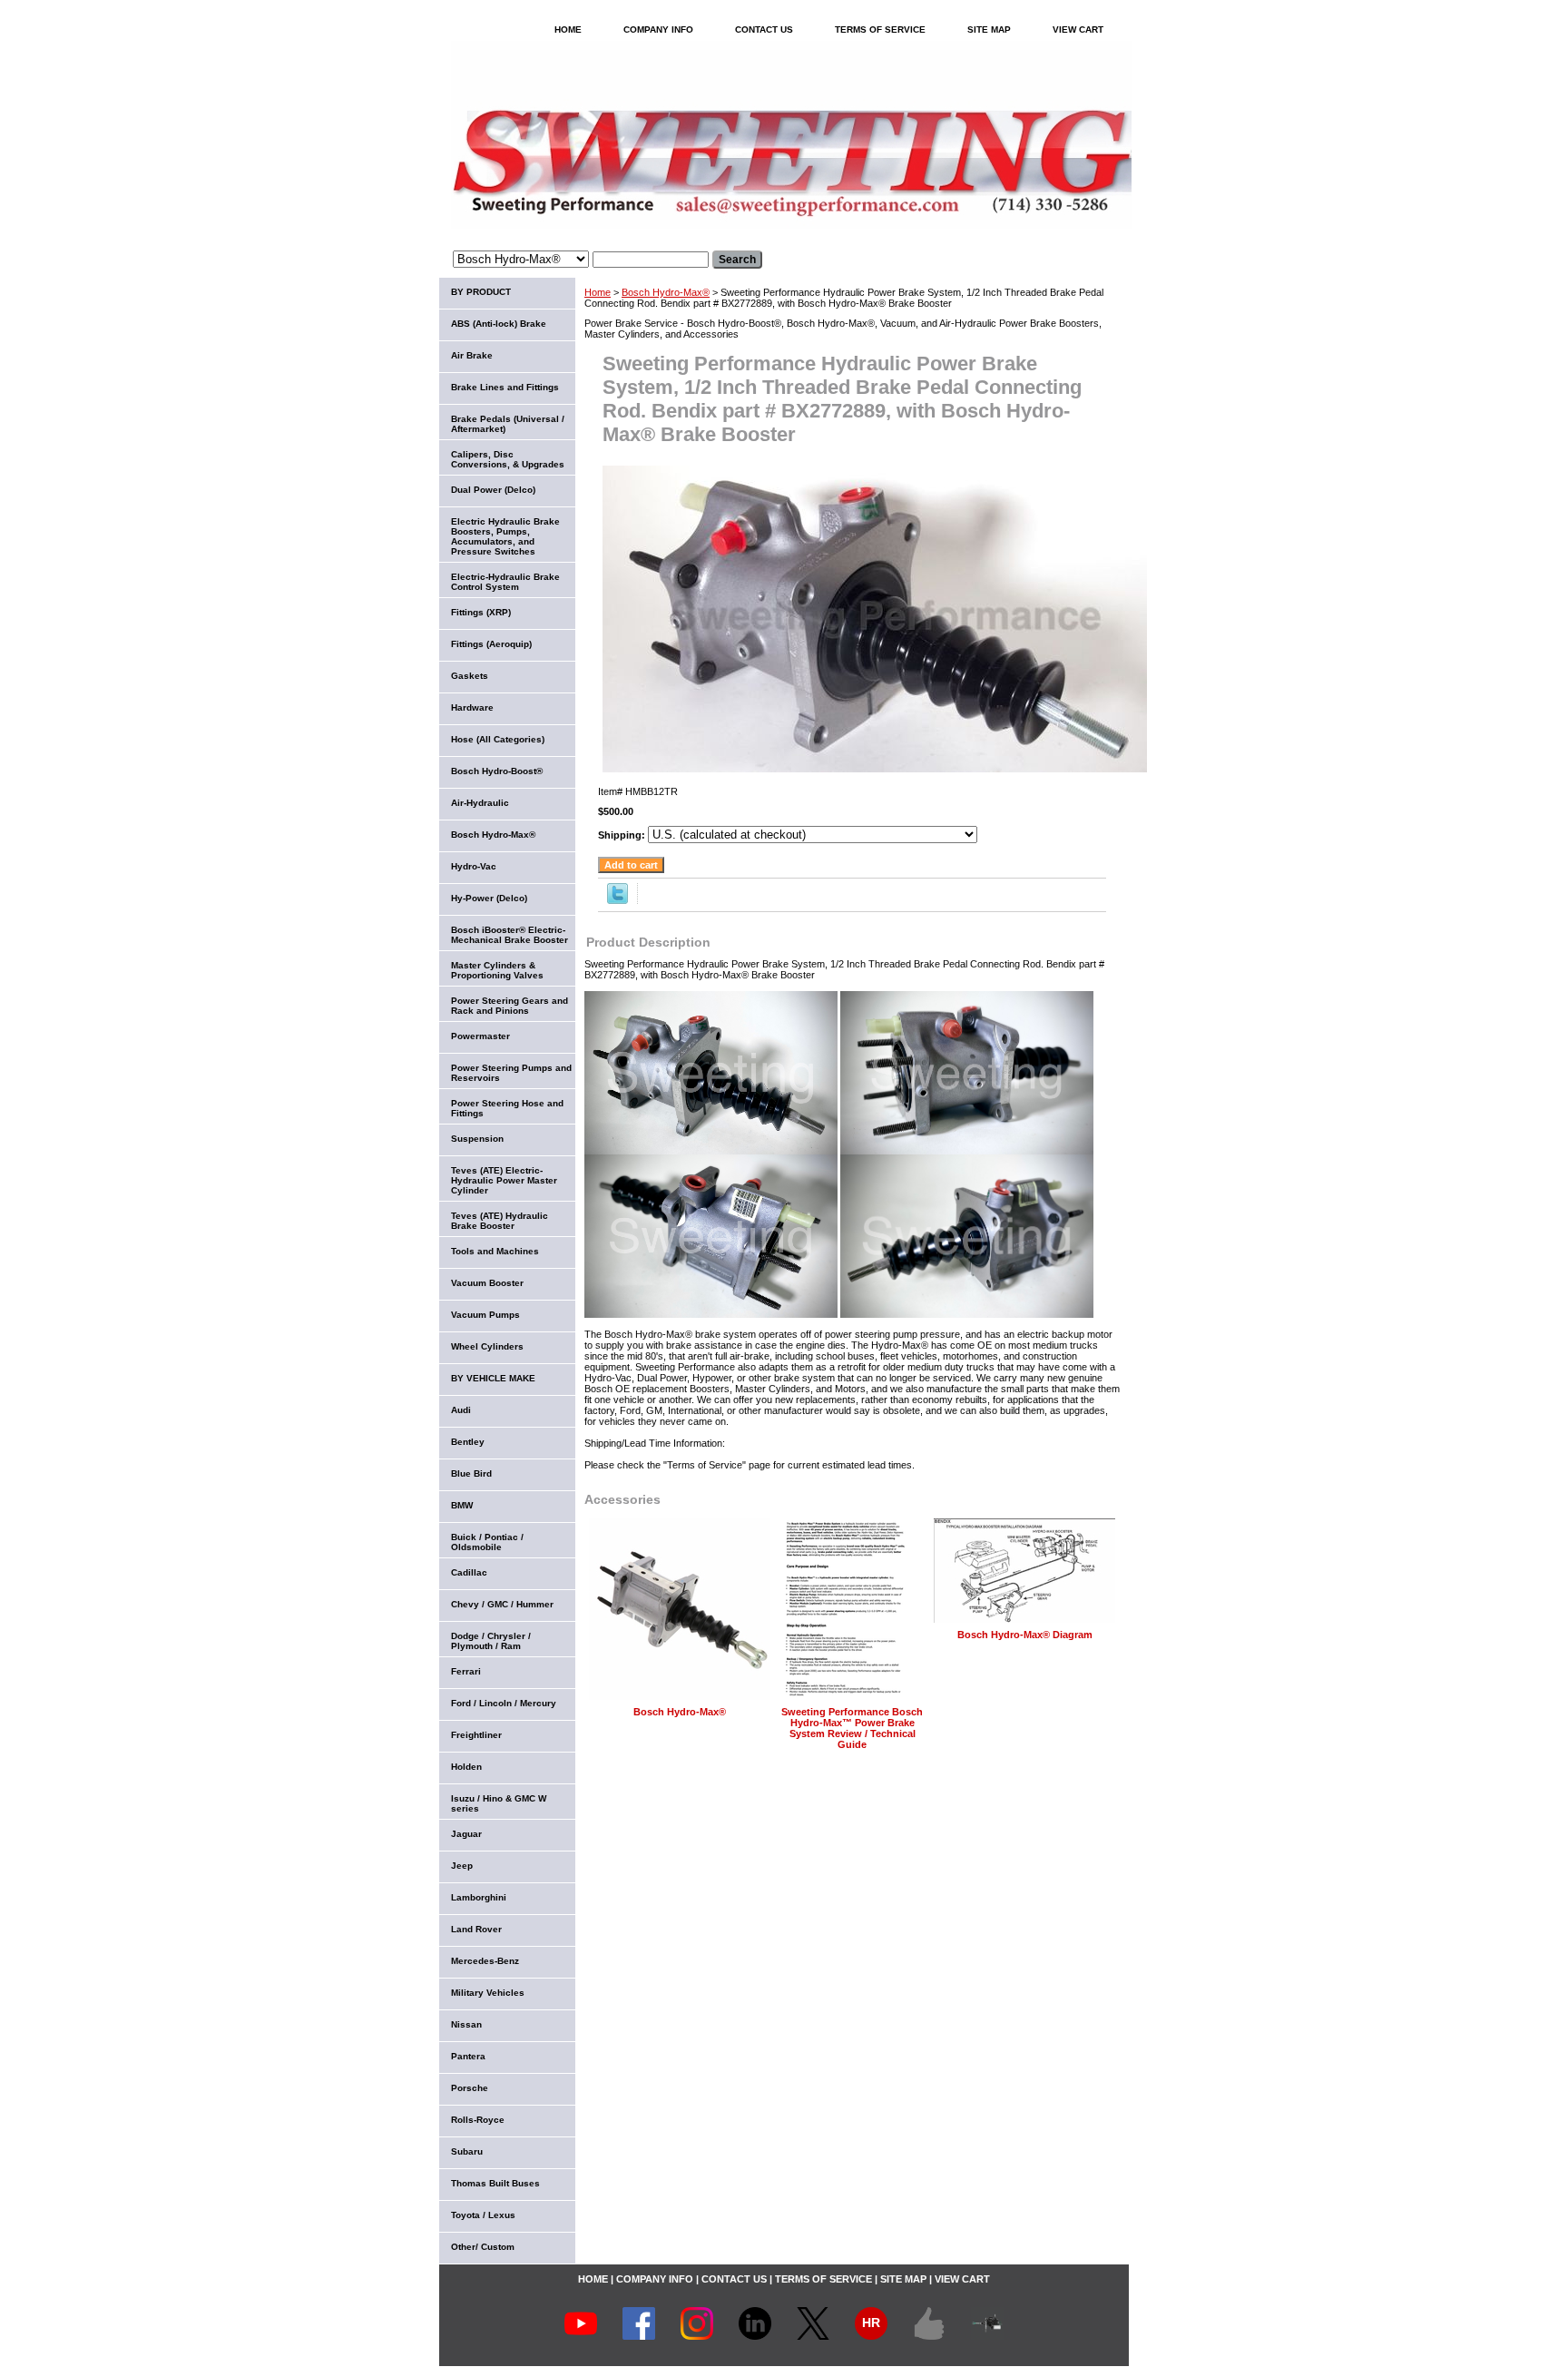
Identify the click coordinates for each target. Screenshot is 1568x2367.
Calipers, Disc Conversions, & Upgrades (508, 459)
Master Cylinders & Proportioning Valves (497, 970)
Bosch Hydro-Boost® (497, 771)
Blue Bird (471, 1473)
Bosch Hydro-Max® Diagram (1025, 1635)
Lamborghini (479, 1897)
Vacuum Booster (487, 1283)
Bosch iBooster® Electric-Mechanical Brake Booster (510, 935)
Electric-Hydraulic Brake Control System (505, 582)
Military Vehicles (488, 1993)
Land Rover (476, 1929)
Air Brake (472, 355)
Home (598, 292)
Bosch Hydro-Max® (666, 292)
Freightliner (476, 1735)
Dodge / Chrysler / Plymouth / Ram (491, 1641)
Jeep (462, 1866)
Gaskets (470, 676)
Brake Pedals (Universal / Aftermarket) (508, 424)
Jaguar (466, 1834)
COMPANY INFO (658, 29)
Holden (466, 1767)
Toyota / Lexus (483, 2215)
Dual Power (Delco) (493, 490)
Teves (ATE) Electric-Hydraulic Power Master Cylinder (504, 1180)
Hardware (472, 707)
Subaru (467, 2151)
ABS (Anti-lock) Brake (499, 324)
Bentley (468, 1442)
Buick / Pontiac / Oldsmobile (487, 1542)
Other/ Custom (483, 2247)
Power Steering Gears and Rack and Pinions (510, 1006)
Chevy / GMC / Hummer (502, 1604)
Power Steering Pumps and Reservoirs (511, 1073)
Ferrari (466, 1671)
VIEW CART (1078, 29)
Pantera (468, 2056)
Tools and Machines (495, 1251)
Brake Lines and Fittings (505, 387)
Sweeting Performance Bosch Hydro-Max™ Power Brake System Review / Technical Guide (852, 1728)
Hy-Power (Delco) (489, 898)
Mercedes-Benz (485, 1961)
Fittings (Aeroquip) (491, 644)
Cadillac (469, 1572)
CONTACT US (764, 29)
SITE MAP (989, 29)
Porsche (470, 2088)
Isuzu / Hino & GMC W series (499, 1803)
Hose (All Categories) (498, 739)
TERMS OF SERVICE (880, 29)
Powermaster (480, 1036)
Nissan (466, 2024)
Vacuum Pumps (485, 1315)
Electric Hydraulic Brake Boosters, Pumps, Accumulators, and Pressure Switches (505, 536)
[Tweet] (617, 900)
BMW (462, 1505)
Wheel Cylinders (487, 1346)
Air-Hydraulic (480, 803)
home (568, 29)
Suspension (477, 1139)
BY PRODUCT (481, 292)
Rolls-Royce (478, 2120)
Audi (461, 1410)
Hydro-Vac (474, 866)
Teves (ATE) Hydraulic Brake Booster (500, 1221)
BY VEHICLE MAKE (493, 1378)
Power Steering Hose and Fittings (507, 1108)
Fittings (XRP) (481, 612)
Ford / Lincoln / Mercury (504, 1703)
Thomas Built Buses (495, 2183)
